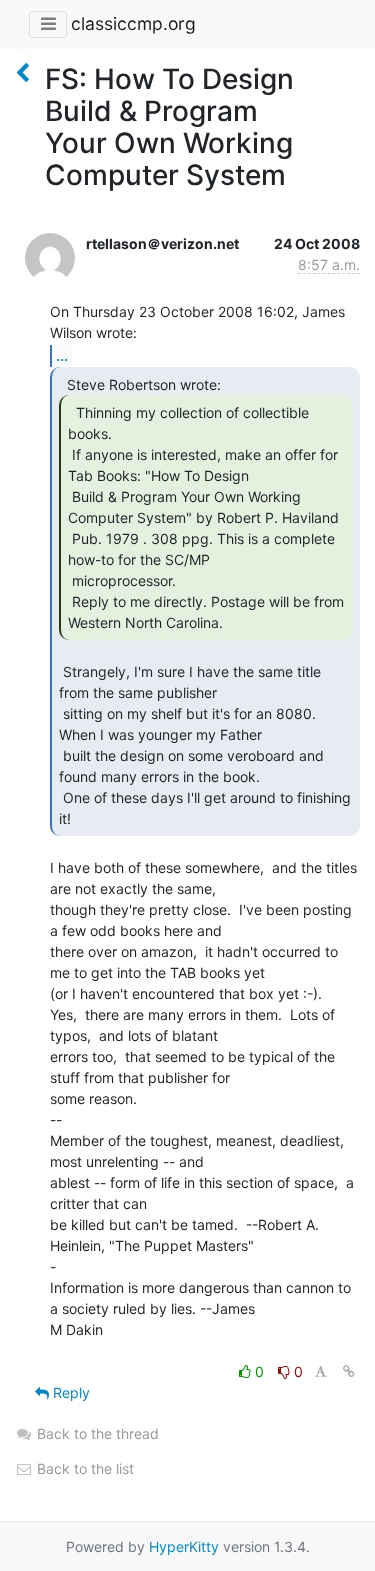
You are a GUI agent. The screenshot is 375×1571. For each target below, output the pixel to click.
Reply (69, 1392)
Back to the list (83, 1468)
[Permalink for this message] (349, 1371)
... (62, 355)
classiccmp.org (133, 23)
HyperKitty (184, 1546)
